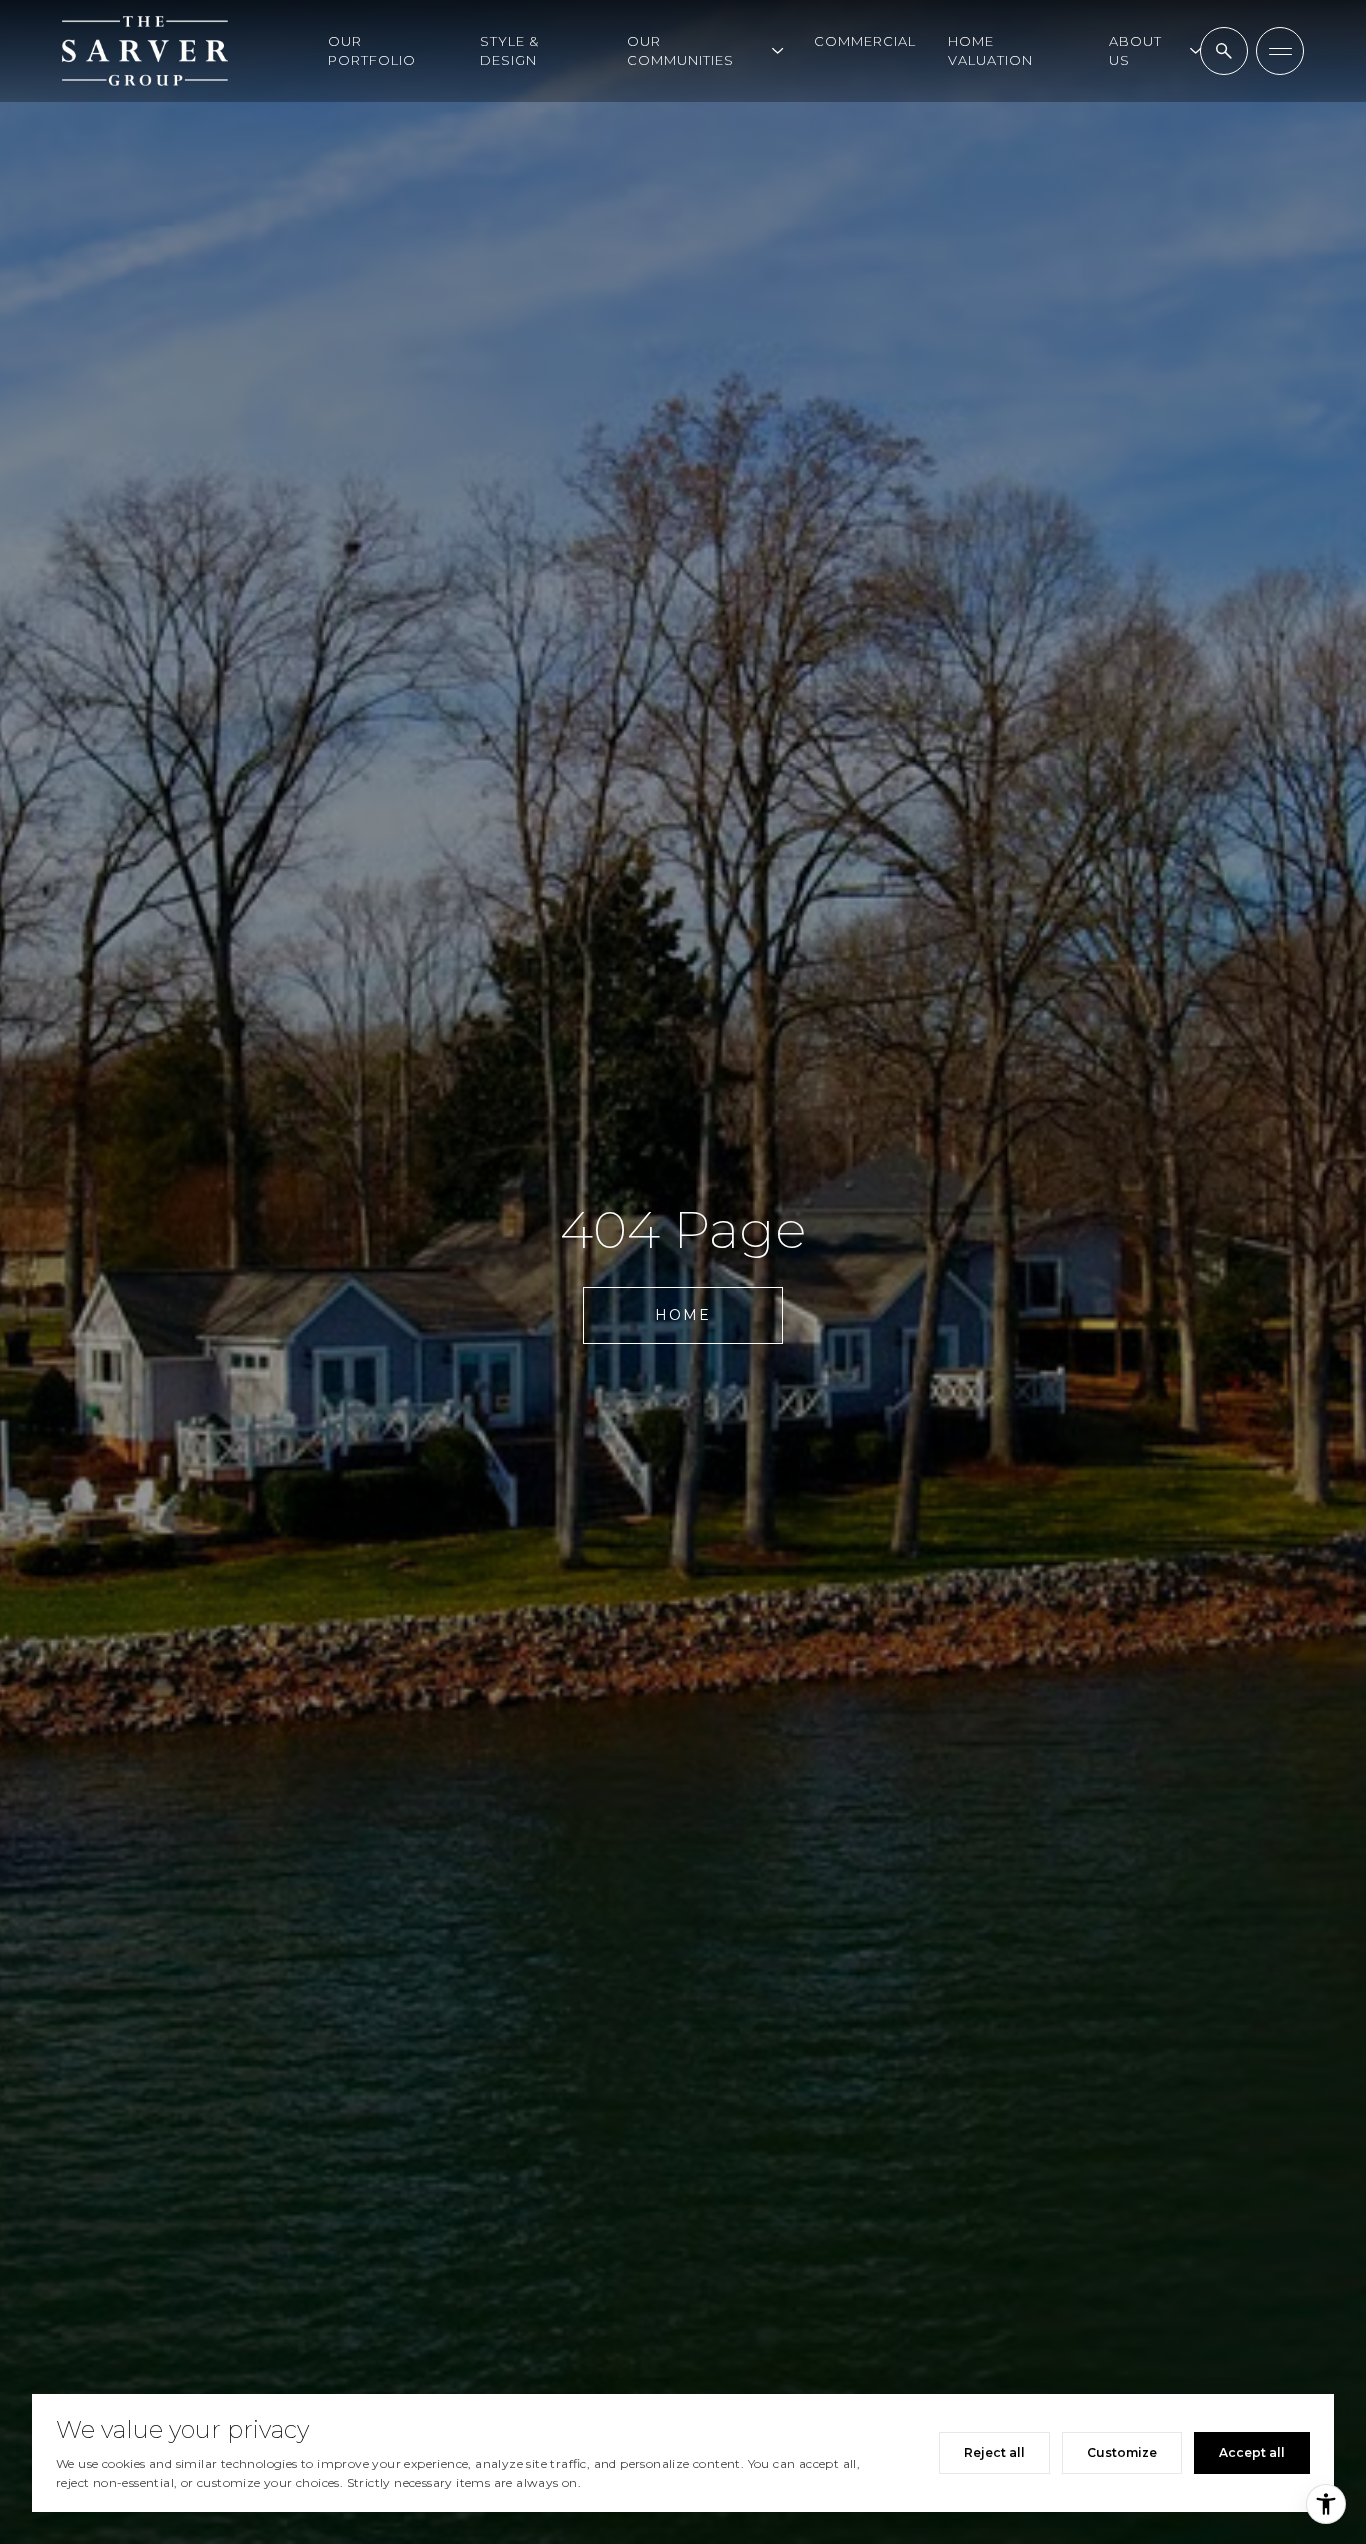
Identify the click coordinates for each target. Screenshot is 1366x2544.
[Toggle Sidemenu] (1280, 51)
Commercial (865, 41)
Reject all (994, 2452)
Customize (1122, 2452)
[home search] (1224, 51)
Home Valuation (990, 50)
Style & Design (509, 50)
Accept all (1252, 2452)
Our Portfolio (372, 50)
